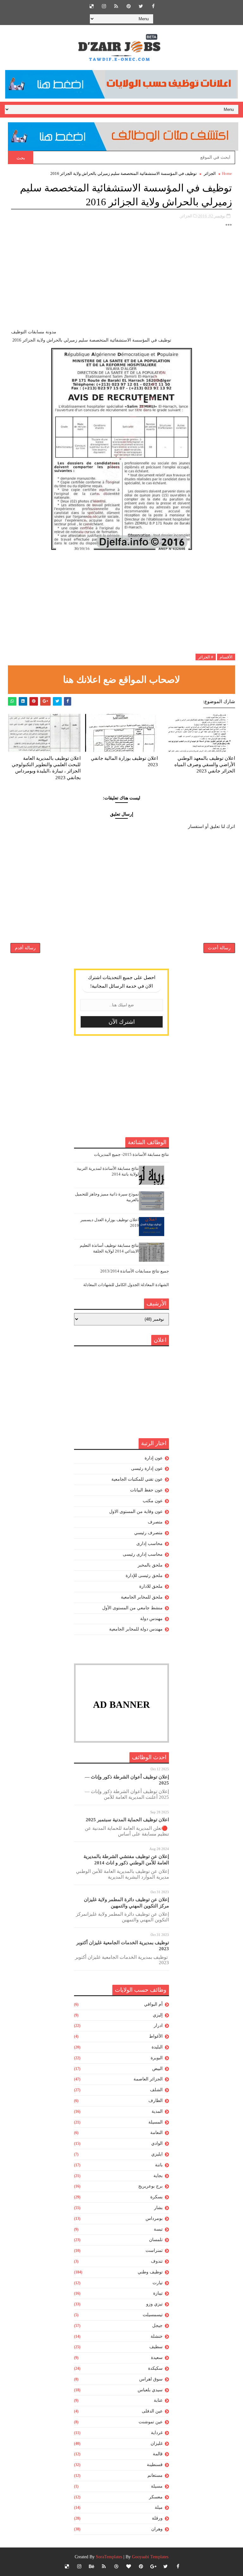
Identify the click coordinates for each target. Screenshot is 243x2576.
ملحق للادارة (151, 1586)
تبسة (158, 2229)
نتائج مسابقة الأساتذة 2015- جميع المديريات (131, 1154)
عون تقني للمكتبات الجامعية (137, 1479)
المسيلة (156, 2122)
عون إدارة (154, 1458)
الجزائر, (186, 216)
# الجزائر (206, 657)
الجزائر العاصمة (148, 2079)
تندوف (157, 2261)
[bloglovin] (128, 2566)
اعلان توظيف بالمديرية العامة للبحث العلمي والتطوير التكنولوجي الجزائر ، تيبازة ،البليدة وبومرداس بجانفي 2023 (46, 768)
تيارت (158, 2283)
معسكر (156, 2497)
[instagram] (104, 6)
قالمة (158, 2454)
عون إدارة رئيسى (147, 1468)
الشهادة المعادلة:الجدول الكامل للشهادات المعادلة (126, 1285)
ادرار (158, 2025)
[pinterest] (128, 6)
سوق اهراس (151, 2379)
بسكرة (156, 2197)
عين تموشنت (151, 2422)
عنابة (158, 2400)
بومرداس (154, 2218)
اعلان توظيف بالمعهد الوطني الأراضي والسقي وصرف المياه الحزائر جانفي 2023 (205, 765)
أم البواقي (153, 2004)
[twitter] (141, 6)
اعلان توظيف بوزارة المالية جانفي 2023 (124, 761)
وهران (157, 2529)
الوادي (157, 2143)
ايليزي (157, 2154)
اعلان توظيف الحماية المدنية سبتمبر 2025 (127, 1820)
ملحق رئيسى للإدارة (144, 1576)
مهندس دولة (151, 1619)
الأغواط (156, 2036)
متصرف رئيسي (148, 1533)
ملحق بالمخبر (150, 1565)
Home (227, 173)
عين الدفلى (152, 2411)
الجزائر (210, 173)
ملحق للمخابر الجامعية (142, 1597)
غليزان (157, 2443)
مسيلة (157, 2486)
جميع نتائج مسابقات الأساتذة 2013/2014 (135, 1271)
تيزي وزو (154, 2304)
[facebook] (153, 6)
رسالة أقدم (25, 948)
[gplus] (153, 2566)
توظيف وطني (150, 2272)
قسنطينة (155, 2465)
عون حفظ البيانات (146, 1490)
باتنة (159, 2165)
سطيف (156, 2347)
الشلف (156, 2090)
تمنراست (154, 2250)
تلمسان (156, 2240)
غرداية (157, 2433)
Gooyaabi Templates (150, 2557)
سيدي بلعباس (150, 2390)
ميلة (159, 2507)
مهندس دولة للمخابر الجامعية (136, 1629)
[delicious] (91, 6)
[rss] (116, 6)
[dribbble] (116, 2566)
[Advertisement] (122, 284)
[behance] (91, 2566)
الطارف (156, 2101)
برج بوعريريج (150, 2186)
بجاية (158, 2176)
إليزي (158, 2015)
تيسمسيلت (153, 2315)
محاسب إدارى (150, 1544)
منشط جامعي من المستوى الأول (132, 1608)
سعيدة (157, 2358)
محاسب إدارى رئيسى (143, 1554)
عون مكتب (153, 1501)
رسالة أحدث (219, 948)
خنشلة (157, 2336)
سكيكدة (155, 2368)
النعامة (156, 2133)
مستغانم (155, 2475)
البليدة (157, 2047)
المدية (157, 2111)
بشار (158, 2208)
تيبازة (158, 2293)
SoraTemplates (109, 2557)
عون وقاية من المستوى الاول (136, 1512)
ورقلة (157, 2518)
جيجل (157, 2326)
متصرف (155, 1522)
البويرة (157, 2058)
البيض (157, 2069)
